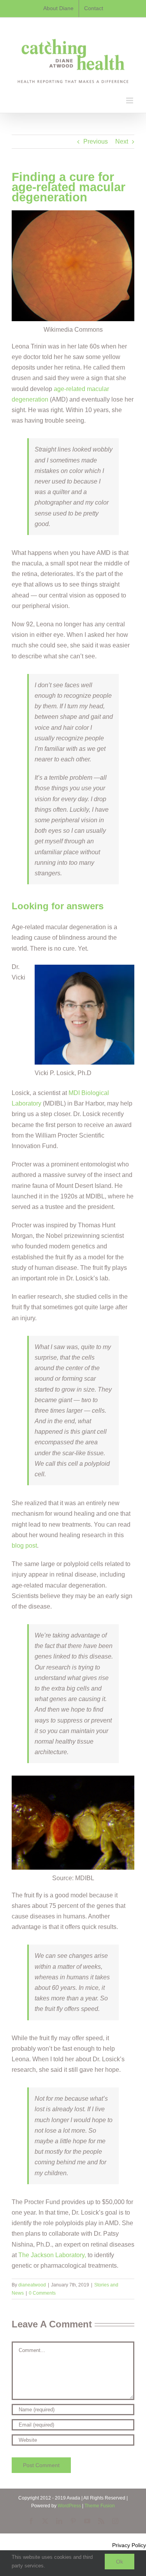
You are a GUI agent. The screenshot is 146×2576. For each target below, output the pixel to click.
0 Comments (42, 2293)
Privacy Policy (129, 2545)
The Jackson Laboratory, (52, 2255)
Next (122, 141)
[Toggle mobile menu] (130, 100)
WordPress (69, 2506)
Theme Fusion (100, 2506)
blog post (24, 1546)
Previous (96, 141)
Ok (120, 2562)
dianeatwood (32, 2285)
